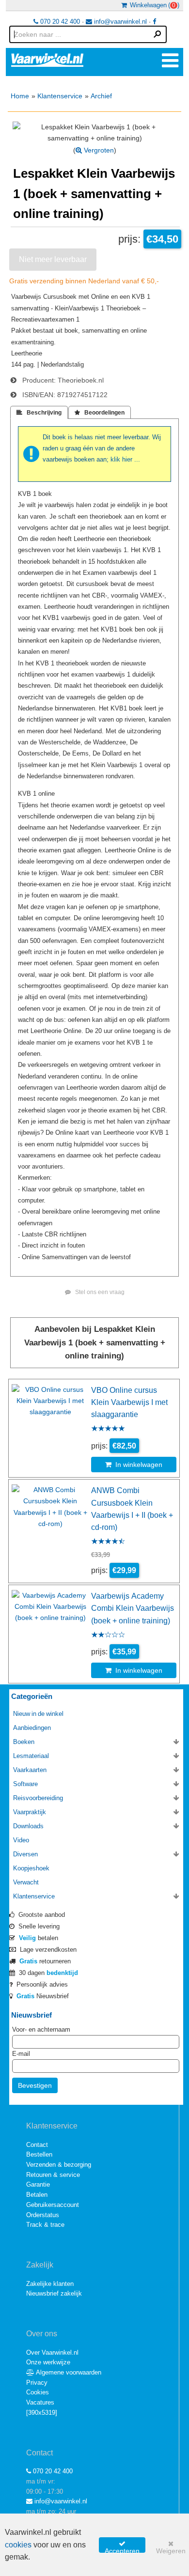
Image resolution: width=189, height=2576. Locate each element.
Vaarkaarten (30, 1770)
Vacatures (40, 2402)
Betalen (37, 2195)
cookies (18, 2545)
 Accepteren (122, 2546)
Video (21, 1840)
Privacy (37, 2383)
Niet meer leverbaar (53, 259)
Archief (101, 96)
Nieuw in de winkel (38, 1714)
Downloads (28, 1826)
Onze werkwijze (48, 2362)
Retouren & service (53, 2175)
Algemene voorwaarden (68, 2372)
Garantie (38, 2184)
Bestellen (39, 2154)
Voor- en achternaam (41, 2029)
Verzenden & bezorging (59, 2165)
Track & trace (45, 2225)
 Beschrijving (39, 413)
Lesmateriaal (31, 1756)
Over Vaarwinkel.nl (52, 2352)
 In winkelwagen (134, 1465)
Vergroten (98, 150)
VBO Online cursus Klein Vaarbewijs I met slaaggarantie (129, 1402)
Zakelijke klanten (50, 2284)
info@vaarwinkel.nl (119, 22)
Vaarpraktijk (30, 1812)
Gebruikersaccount (53, 2205)
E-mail (21, 2054)
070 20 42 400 (59, 22)
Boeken (24, 1742)
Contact (37, 2145)
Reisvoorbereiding (38, 1798)
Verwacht (26, 1882)
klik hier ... (125, 459)
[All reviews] (108, 1429)
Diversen (25, 1854)
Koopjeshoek (31, 1868)
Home (20, 96)
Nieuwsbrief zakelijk (54, 2293)
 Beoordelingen (100, 413)
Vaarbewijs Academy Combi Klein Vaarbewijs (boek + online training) (133, 1608)
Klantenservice (60, 96)
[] (42, 2413)
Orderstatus (43, 2215)
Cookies (38, 2392)
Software (25, 1784)
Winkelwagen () (153, 5)
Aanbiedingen (32, 1728)
